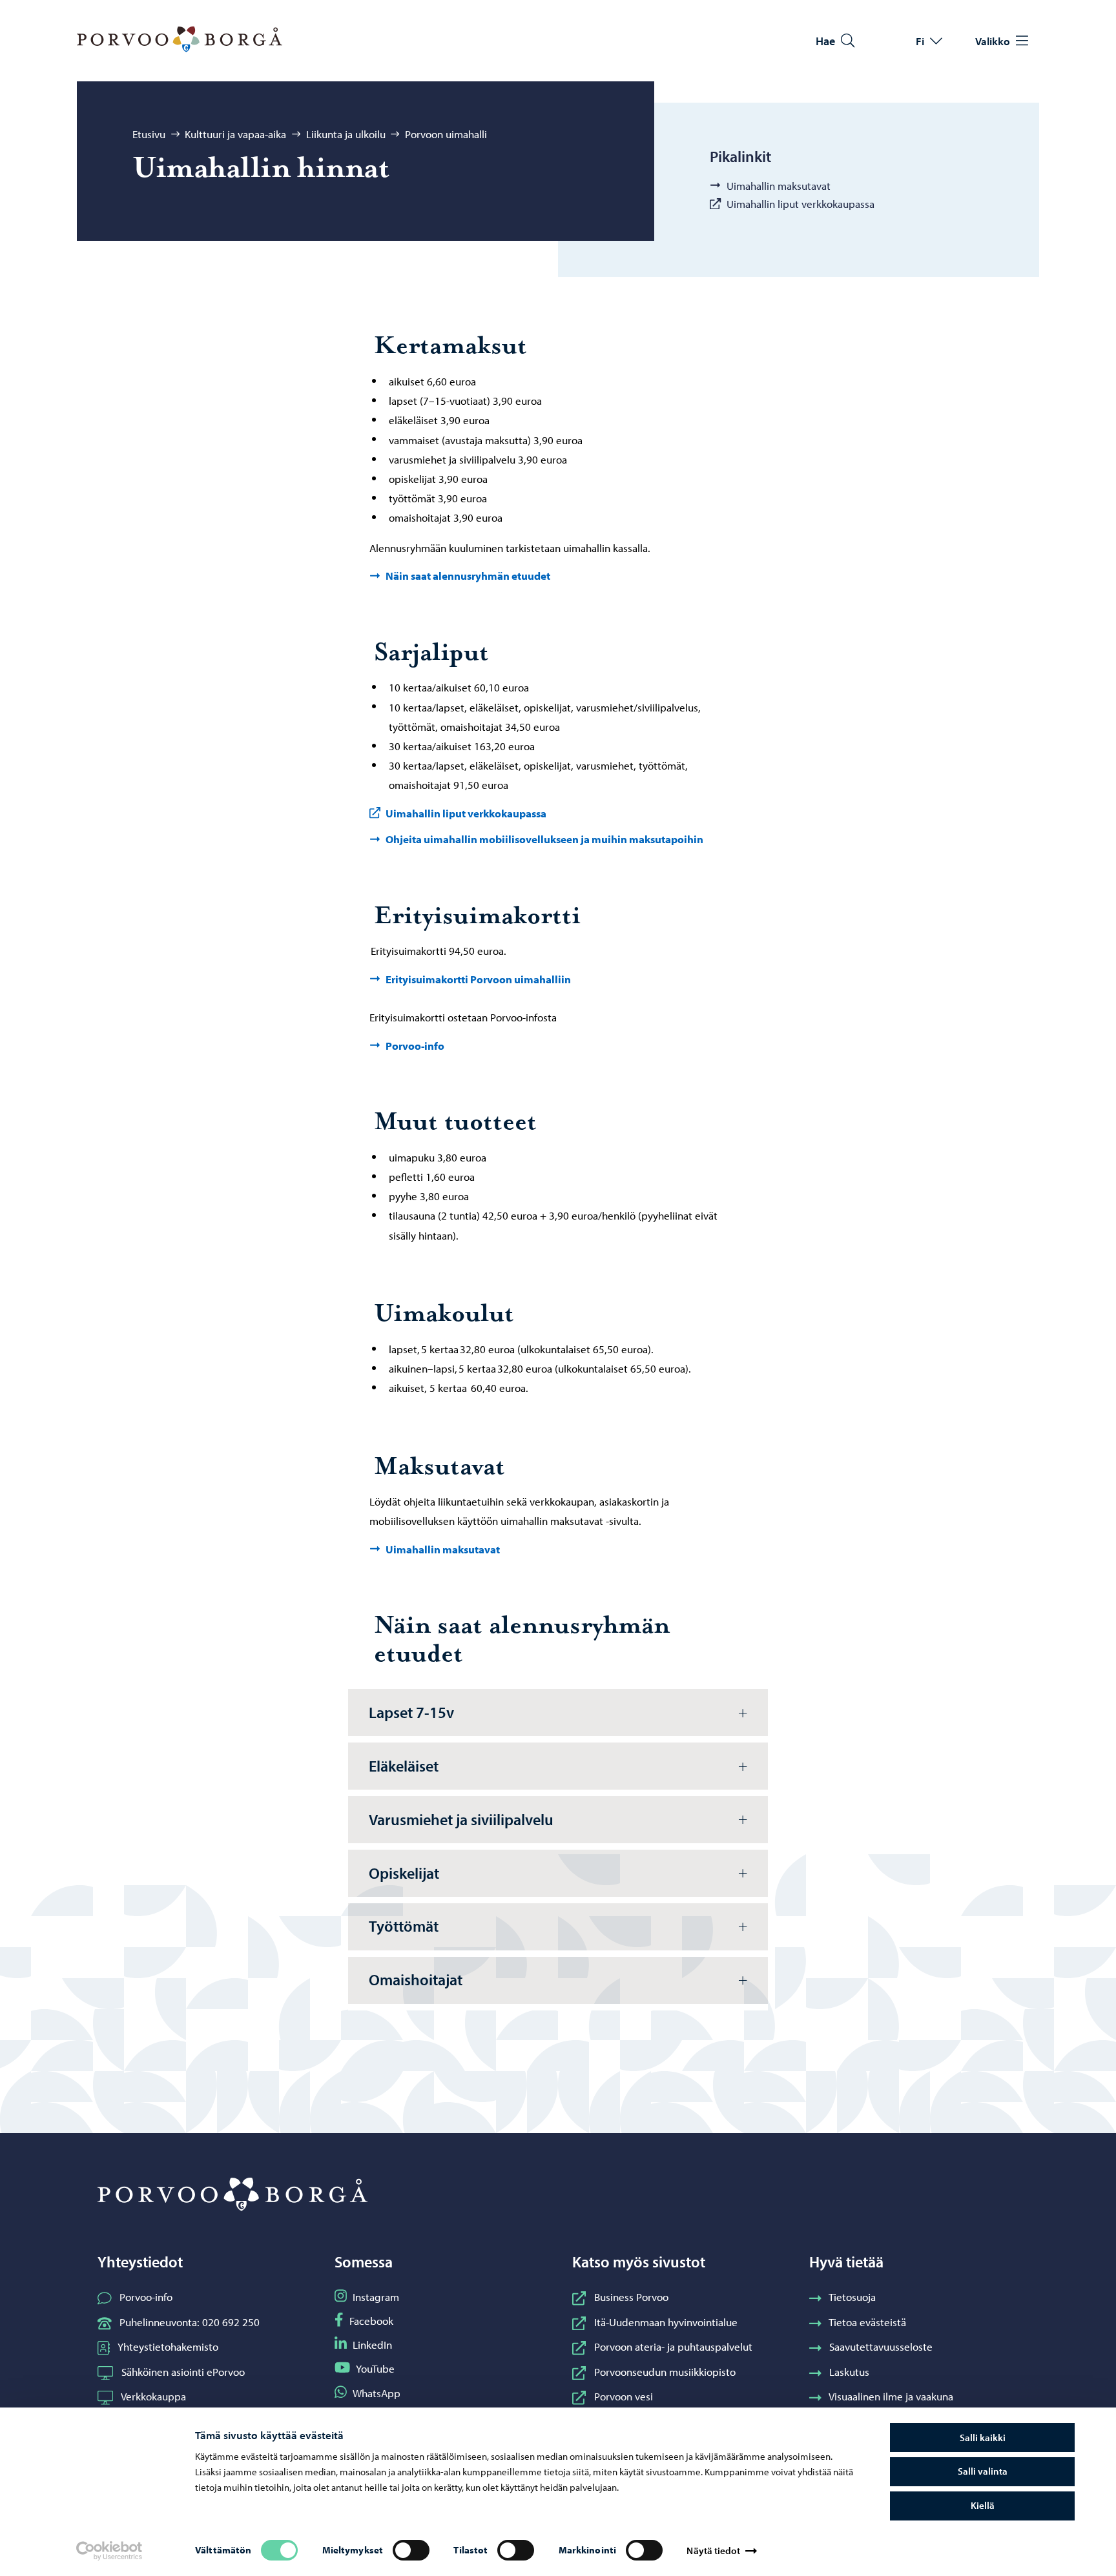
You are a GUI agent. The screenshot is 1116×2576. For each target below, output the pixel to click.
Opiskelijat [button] (404, 1873)
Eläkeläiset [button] (404, 1766)
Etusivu (149, 134)
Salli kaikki (983, 2438)
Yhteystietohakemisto (168, 2346)
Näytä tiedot (713, 2550)
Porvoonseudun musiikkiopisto (665, 2371)
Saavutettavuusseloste (881, 2346)
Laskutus (849, 2371)
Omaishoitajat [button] (416, 1979)
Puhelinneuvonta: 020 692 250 (190, 2322)
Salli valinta (983, 2471)
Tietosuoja (852, 2296)
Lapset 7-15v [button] (411, 1712)
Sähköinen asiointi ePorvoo (183, 2371)
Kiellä (983, 2505)
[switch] (411, 2550)
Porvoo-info (146, 2296)
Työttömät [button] (404, 1926)
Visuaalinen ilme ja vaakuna (891, 2396)
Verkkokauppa (153, 2396)
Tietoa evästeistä (867, 2322)
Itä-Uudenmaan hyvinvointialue (666, 2322)
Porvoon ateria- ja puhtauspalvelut (673, 2346)
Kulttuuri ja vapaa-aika (235, 134)
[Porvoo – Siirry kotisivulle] (180, 39)
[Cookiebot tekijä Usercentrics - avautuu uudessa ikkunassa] (109, 2551)
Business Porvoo (631, 2296)
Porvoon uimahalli (446, 134)
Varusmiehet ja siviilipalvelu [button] (461, 1819)
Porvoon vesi (624, 2396)
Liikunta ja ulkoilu (346, 134)
